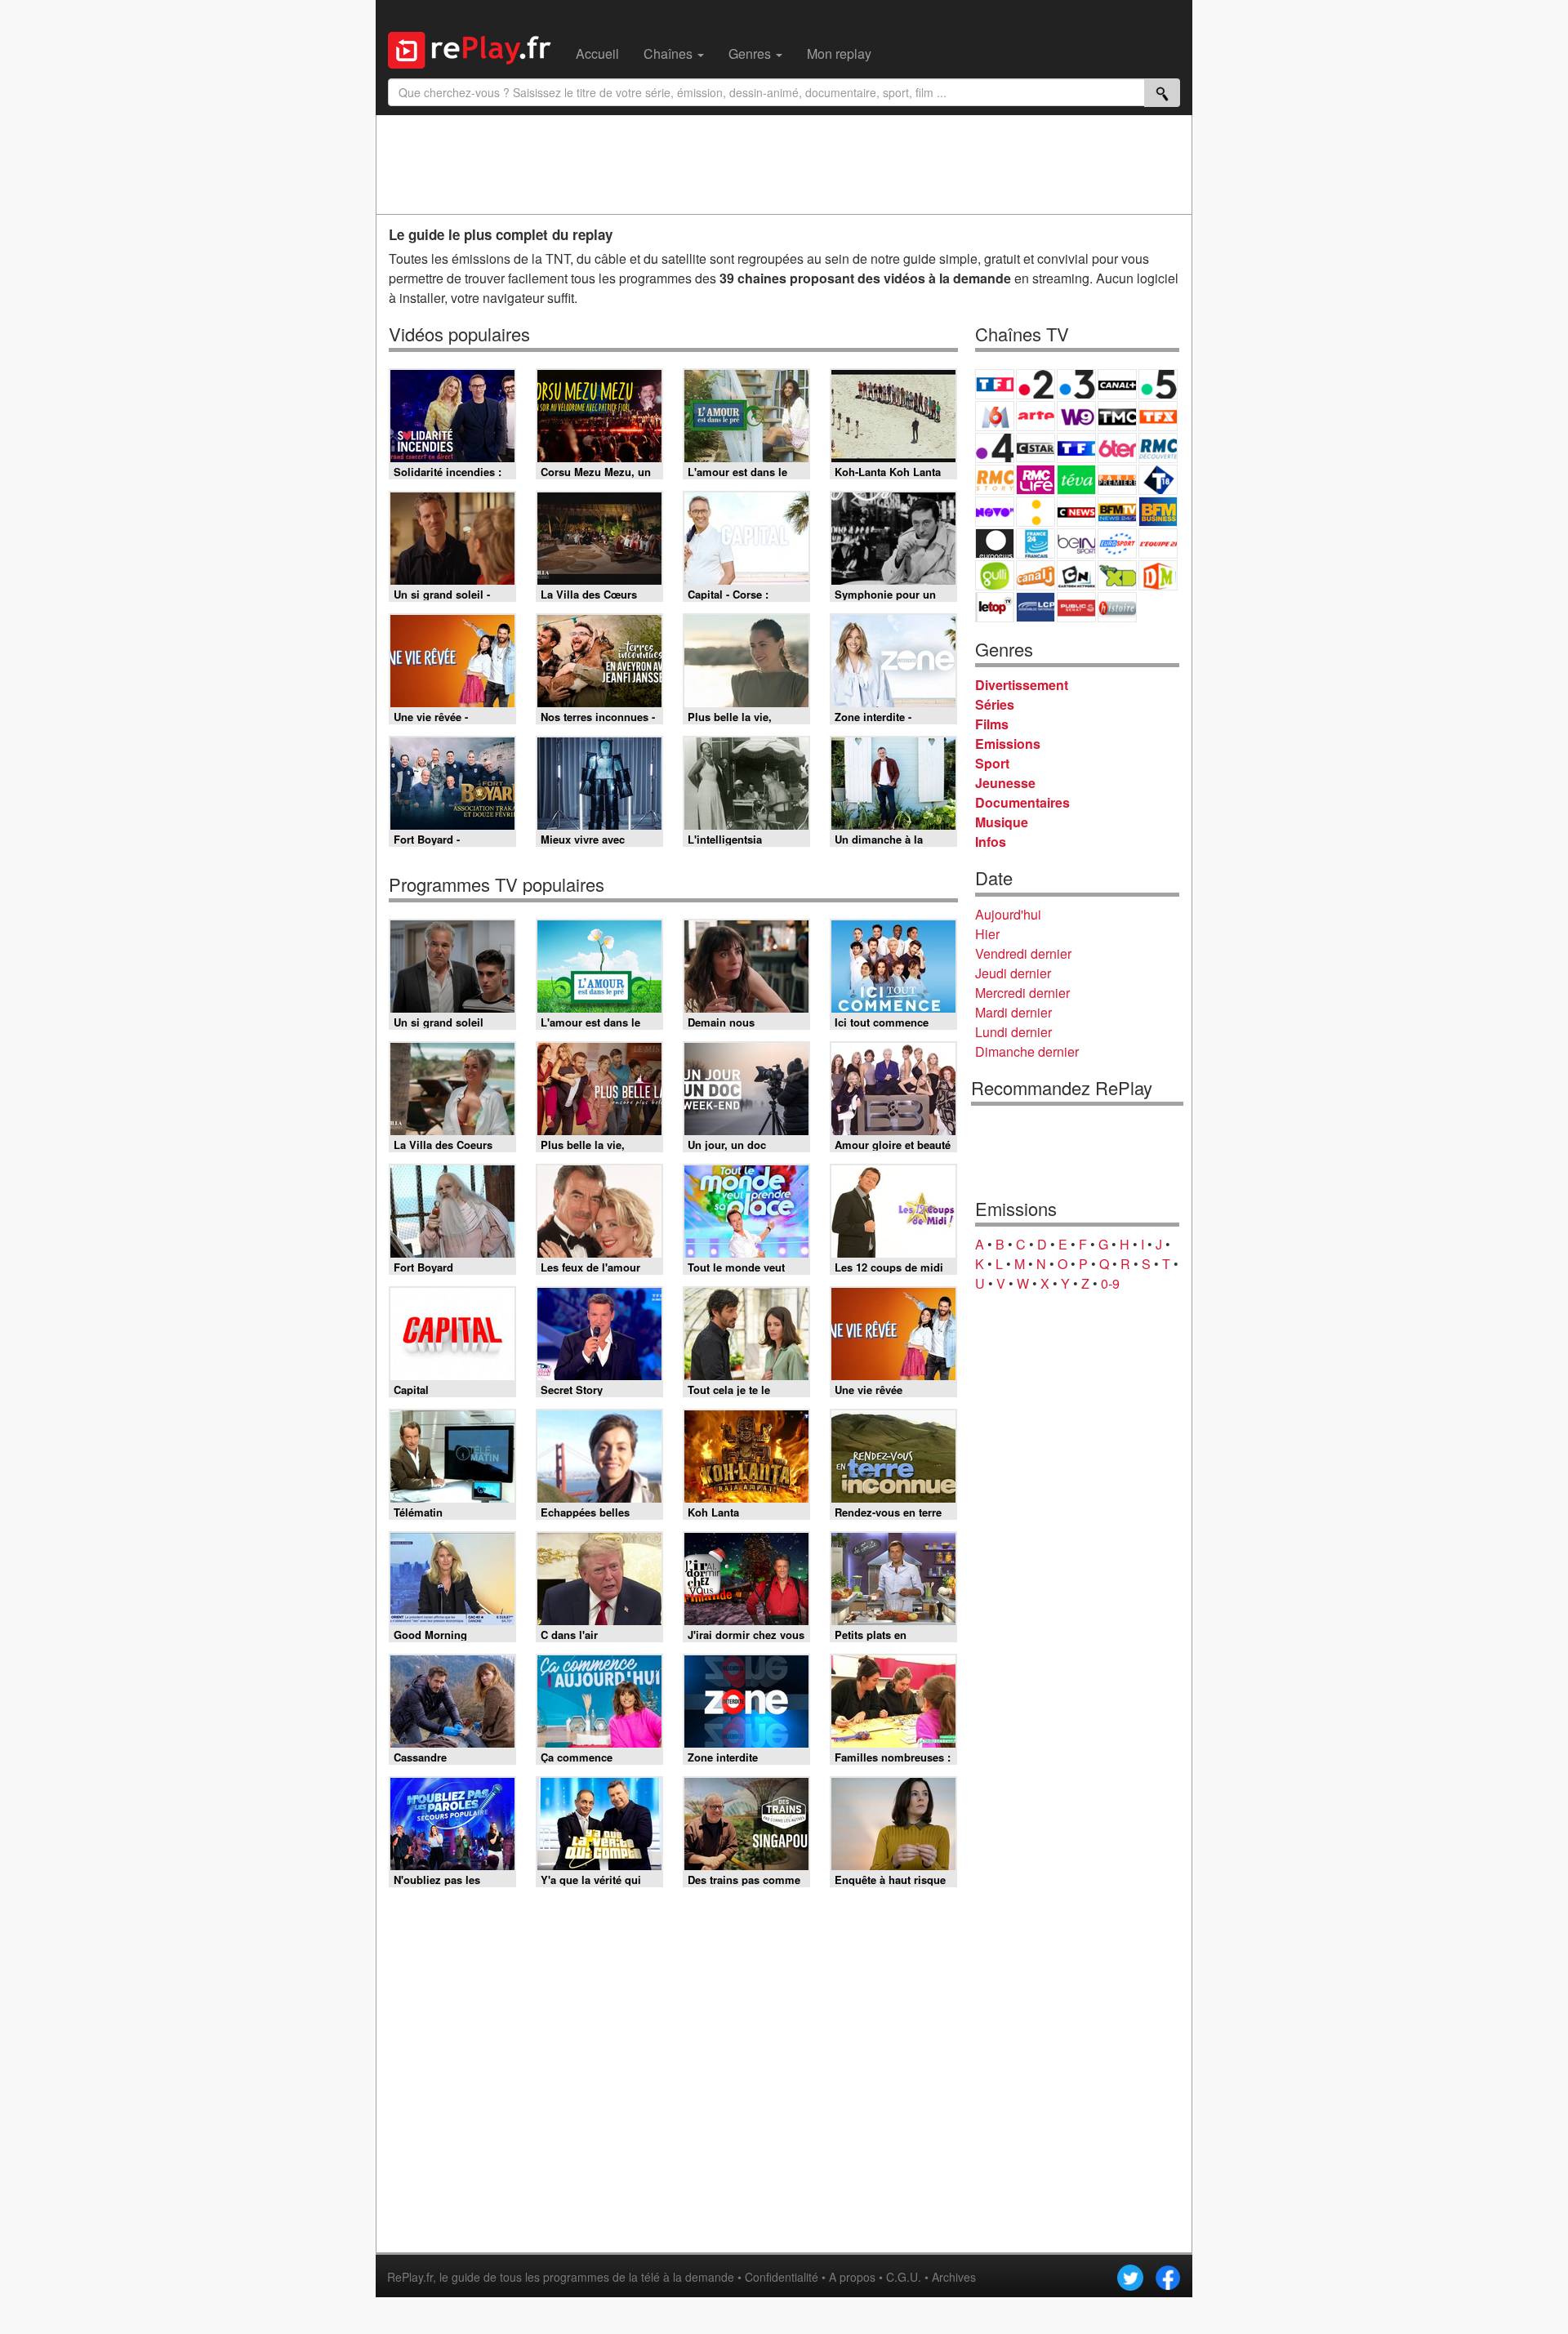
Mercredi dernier (1022, 993)
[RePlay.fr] (476, 48)
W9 (1076, 416)
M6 (995, 416)
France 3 (1076, 384)
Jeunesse (1005, 783)
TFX (1158, 416)
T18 (1158, 480)
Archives (954, 2277)
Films (992, 724)
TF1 (995, 384)
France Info (1036, 512)
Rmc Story (995, 480)
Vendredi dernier (1023, 953)
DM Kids (1158, 575)
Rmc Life (1036, 480)
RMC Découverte (1158, 448)
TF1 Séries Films (1076, 448)
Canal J (1036, 575)
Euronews (995, 543)
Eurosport (1117, 543)
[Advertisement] (784, 164)
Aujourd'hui (1008, 914)
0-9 (1110, 1283)
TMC (1117, 416)
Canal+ (1117, 384)
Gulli (995, 575)
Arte (1036, 416)
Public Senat (1076, 607)
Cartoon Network (1076, 575)
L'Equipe (1158, 543)
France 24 (1036, 543)
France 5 (1158, 384)
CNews (1076, 512)
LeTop (995, 607)
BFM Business (1158, 512)
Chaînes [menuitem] (670, 53)
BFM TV (1117, 512)
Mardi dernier (1013, 1012)
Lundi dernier (1013, 1032)
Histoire (1117, 607)
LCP (1036, 607)
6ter (1117, 448)
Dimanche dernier (1027, 1051)
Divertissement (1022, 685)
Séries (995, 704)
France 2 (1036, 384)
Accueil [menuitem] (597, 53)
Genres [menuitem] (751, 53)
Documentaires (1022, 802)
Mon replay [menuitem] (839, 53)
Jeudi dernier (1013, 973)
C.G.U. (904, 2277)
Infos (991, 842)
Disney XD (1117, 575)
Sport (992, 763)
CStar (1036, 448)
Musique (1002, 822)
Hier (987, 934)
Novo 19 (995, 512)
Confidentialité (782, 2277)
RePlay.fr (410, 2277)
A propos (852, 2277)
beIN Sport (1076, 543)
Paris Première (1117, 480)
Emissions (1008, 744)
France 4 (995, 448)
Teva (1076, 480)
